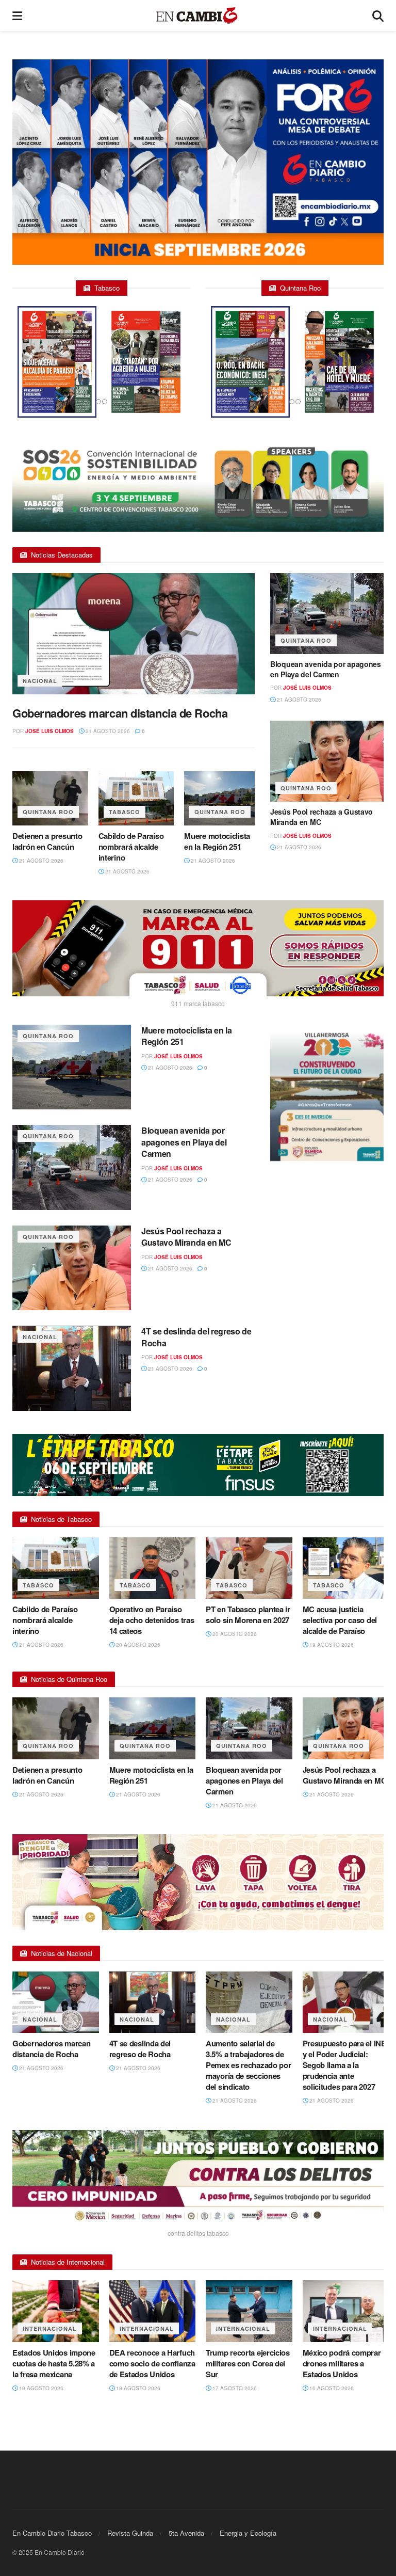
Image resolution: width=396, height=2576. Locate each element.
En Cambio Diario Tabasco (52, 2533)
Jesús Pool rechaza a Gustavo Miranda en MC (321, 817)
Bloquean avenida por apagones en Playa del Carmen (326, 669)
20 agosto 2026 (137, 1645)
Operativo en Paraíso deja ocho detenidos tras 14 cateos (152, 1620)
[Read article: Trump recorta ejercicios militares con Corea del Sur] (249, 2311)
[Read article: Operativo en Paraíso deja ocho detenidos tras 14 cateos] (153, 1568)
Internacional (50, 2328)
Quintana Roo (48, 812)
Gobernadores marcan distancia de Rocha (120, 713)
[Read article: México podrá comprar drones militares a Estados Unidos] (346, 2311)
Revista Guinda (130, 2533)
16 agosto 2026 (331, 2388)
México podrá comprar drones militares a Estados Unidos (342, 2363)
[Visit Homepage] (197, 16)
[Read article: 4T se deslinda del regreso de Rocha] (72, 1368)
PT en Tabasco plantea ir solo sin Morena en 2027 (248, 1615)
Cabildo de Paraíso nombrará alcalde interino (131, 847)
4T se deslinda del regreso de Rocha (196, 1337)
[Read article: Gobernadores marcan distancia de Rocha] (134, 634)
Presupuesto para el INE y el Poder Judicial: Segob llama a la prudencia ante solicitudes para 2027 (344, 2065)
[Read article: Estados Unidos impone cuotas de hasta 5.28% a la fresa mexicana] (56, 2311)
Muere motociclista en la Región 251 (217, 841)
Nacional (40, 681)
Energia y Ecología (248, 2533)
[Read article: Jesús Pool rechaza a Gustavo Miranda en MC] (327, 761)
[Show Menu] (17, 15)
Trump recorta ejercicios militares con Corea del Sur (248, 2363)
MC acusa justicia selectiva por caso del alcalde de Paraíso (340, 1620)
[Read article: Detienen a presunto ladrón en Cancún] (50, 798)
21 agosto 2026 (107, 731)
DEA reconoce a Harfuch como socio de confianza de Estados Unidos (152, 2363)
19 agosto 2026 (331, 1645)
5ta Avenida (186, 2533)
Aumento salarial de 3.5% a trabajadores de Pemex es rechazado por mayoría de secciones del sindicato (248, 2065)
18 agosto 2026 (137, 2388)
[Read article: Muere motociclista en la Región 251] (222, 798)
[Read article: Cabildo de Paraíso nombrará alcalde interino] (136, 798)
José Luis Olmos (49, 731)
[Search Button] (378, 15)
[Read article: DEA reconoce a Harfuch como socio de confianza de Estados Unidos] (153, 2311)
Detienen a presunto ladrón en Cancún (47, 841)
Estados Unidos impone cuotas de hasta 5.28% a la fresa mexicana (54, 2363)
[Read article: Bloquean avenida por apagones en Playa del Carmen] (327, 614)
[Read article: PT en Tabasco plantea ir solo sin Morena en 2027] (249, 1568)
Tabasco (125, 812)
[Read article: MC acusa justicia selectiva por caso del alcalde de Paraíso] (346, 1568)
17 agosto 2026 (234, 2388)
